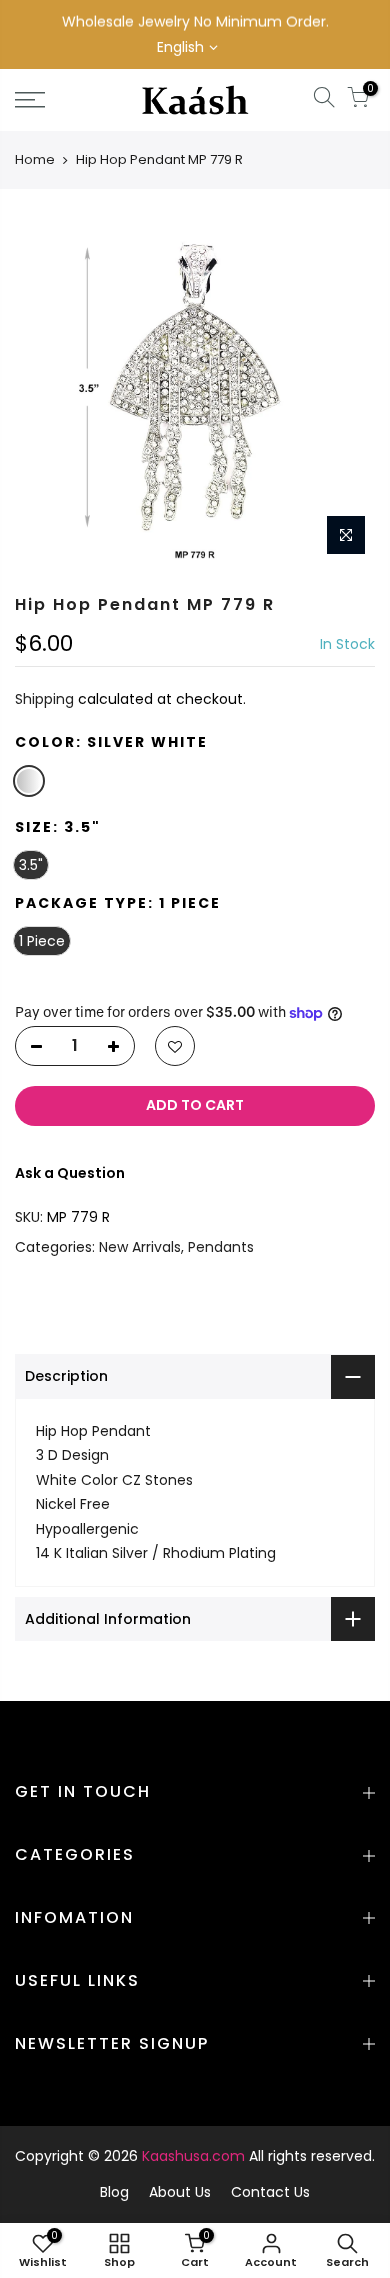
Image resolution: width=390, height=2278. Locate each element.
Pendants (221, 1247)
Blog (114, 2192)
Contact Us (270, 2192)
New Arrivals (140, 1247)
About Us (180, 2192)
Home (35, 159)
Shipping (44, 700)
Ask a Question (70, 1173)
